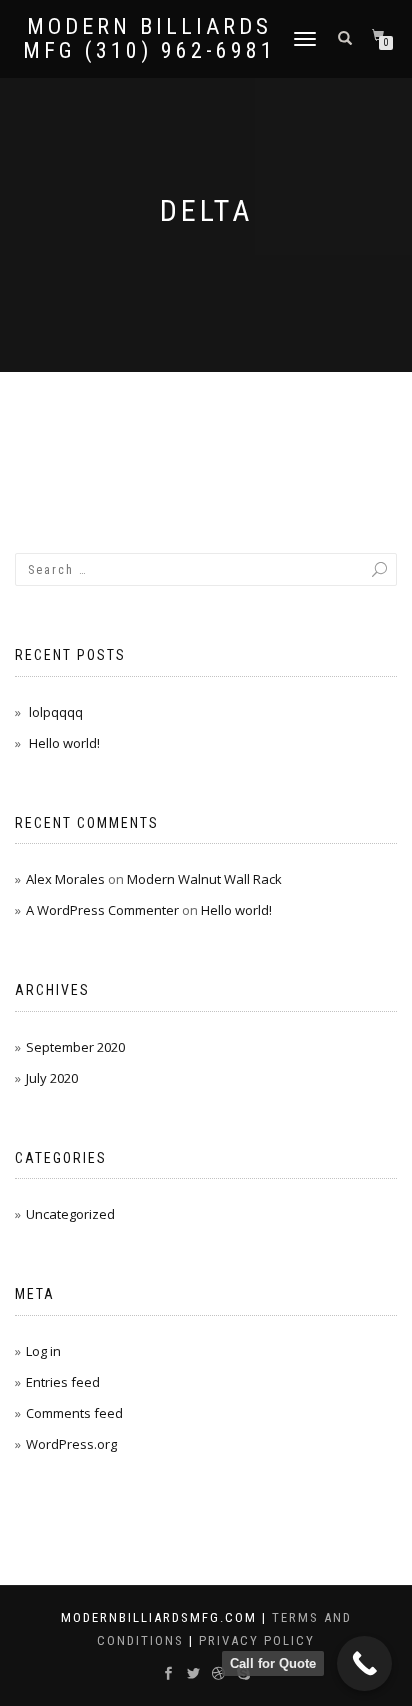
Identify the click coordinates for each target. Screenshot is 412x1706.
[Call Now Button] (364, 1663)
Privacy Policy (257, 1640)
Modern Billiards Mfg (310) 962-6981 (149, 39)
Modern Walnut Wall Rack (204, 879)
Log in (43, 1351)
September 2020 (75, 1047)
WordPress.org (71, 1444)
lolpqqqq (56, 712)
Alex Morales (65, 879)
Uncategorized (70, 1214)
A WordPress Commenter (102, 910)
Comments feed (74, 1413)
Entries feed (63, 1382)
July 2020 (52, 1078)
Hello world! (64, 743)
